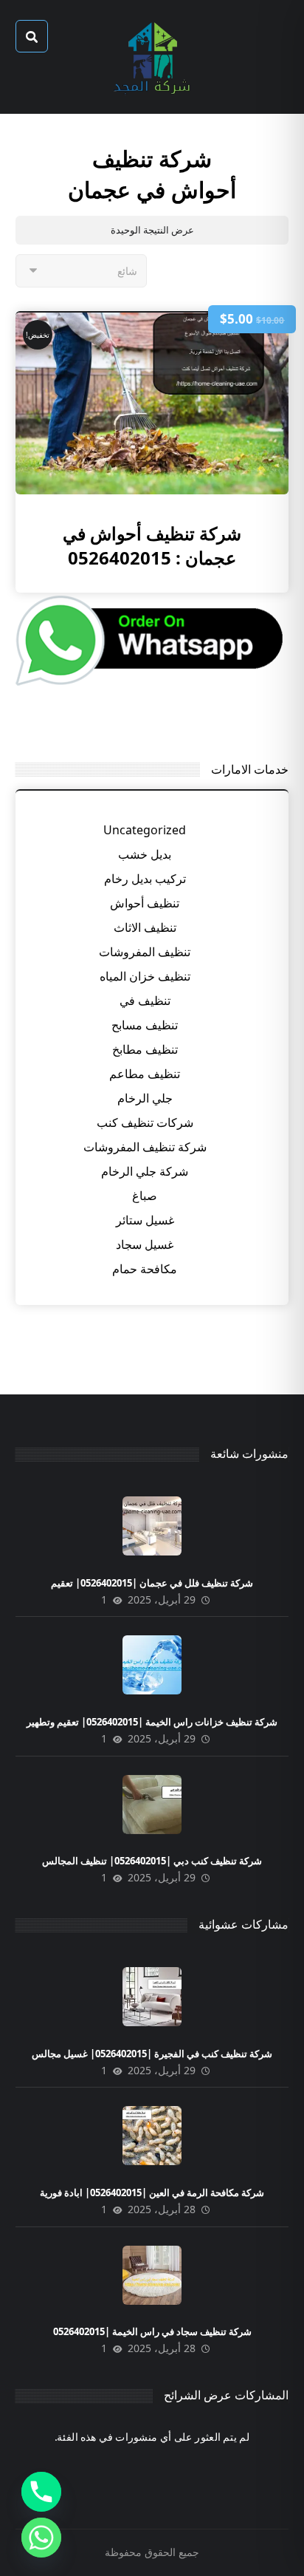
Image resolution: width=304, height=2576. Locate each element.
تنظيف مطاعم (145, 1074)
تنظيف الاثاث (145, 927)
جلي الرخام (145, 1098)
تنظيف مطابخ (145, 1049)
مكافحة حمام (145, 1269)
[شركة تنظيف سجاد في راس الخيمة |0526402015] (152, 2275)
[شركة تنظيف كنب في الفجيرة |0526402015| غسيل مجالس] (152, 1997)
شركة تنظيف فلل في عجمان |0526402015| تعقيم (152, 1583)
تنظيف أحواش (145, 903)
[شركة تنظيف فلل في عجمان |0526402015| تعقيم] (152, 1526)
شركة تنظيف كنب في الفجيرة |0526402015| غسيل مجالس (152, 2054)
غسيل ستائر (145, 1220)
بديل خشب (145, 854)
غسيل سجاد (145, 1244)
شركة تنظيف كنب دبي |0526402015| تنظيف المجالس (152, 1861)
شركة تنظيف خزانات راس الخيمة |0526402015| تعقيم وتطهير (152, 1722)
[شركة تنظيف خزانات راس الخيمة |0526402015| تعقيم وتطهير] (152, 1665)
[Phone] (41, 2492)
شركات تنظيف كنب (145, 1122)
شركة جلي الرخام (145, 1171)
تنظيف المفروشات (145, 952)
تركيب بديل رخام (145, 879)
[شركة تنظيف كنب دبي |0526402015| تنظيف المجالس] (152, 1805)
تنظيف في (145, 1001)
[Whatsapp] (41, 2538)
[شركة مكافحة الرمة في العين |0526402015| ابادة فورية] (152, 2136)
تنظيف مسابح (145, 1025)
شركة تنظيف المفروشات (145, 1147)
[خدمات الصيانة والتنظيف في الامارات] (152, 57)
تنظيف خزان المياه (145, 976)
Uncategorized (145, 830)
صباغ (145, 1196)
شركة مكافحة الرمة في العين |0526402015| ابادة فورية (152, 2192)
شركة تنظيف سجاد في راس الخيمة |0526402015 (152, 2331)
